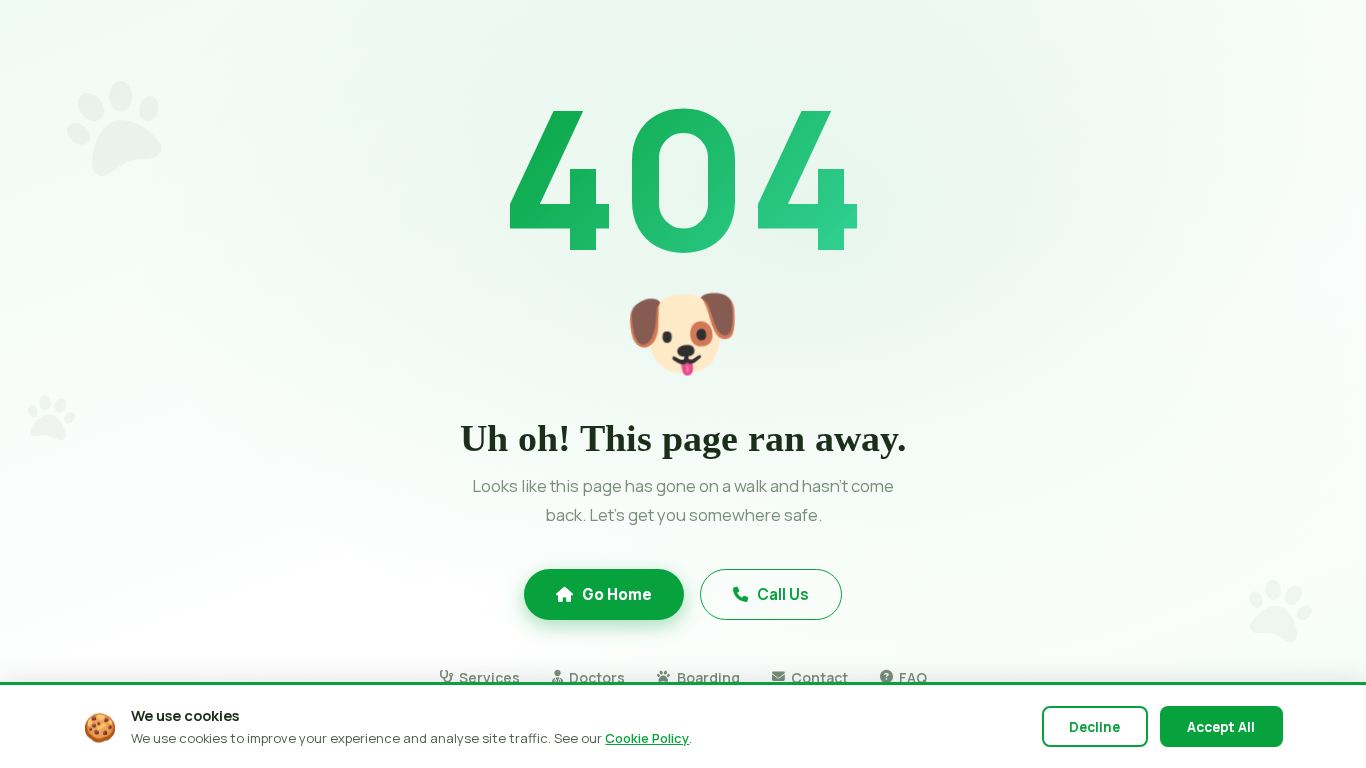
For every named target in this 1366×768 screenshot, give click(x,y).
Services (489, 677)
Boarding (708, 677)
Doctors (597, 677)
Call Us (783, 594)
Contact (819, 677)
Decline (1094, 727)
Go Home (617, 594)
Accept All (1221, 727)
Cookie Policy (647, 738)
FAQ (913, 677)
